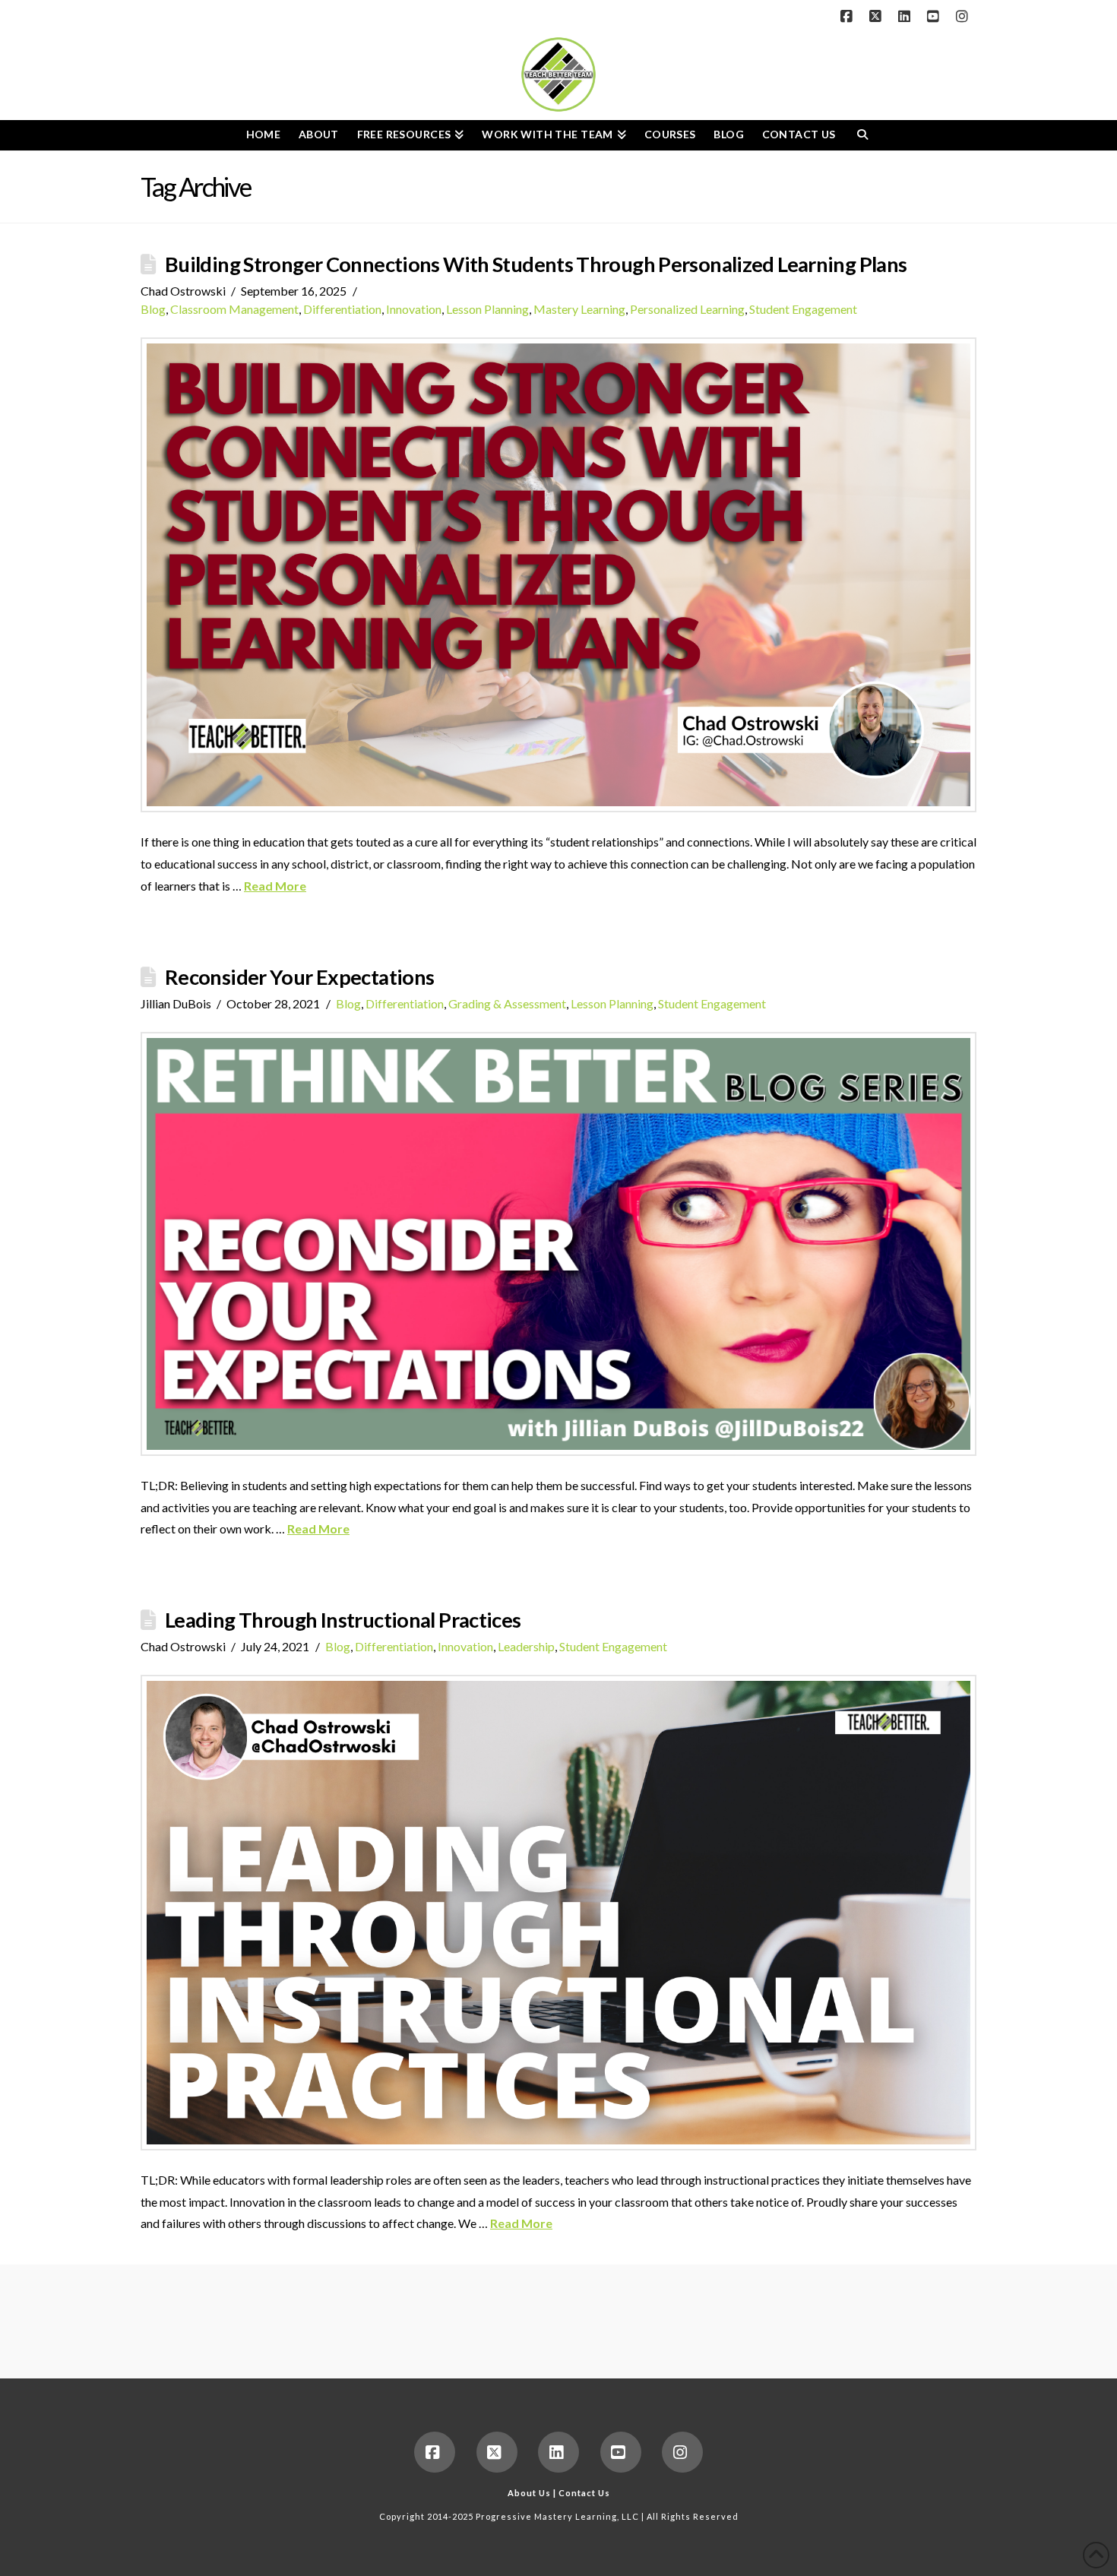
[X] (878, 17)
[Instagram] (964, 17)
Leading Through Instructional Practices (343, 1620)
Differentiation (342, 309)
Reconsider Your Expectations (299, 977)
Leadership (526, 1646)
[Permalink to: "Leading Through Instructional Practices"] (558, 1913)
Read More (275, 886)
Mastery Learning (579, 309)
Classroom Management (234, 309)
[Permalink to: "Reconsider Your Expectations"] (558, 1244)
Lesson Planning (487, 309)
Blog (153, 309)
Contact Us (584, 2493)
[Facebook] (849, 17)
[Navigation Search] (862, 135)
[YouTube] (935, 17)
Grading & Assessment (507, 1003)
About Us (529, 2493)
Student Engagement (803, 309)
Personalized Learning (687, 309)
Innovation (414, 309)
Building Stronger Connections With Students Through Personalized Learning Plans (536, 264)
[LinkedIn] (907, 17)
